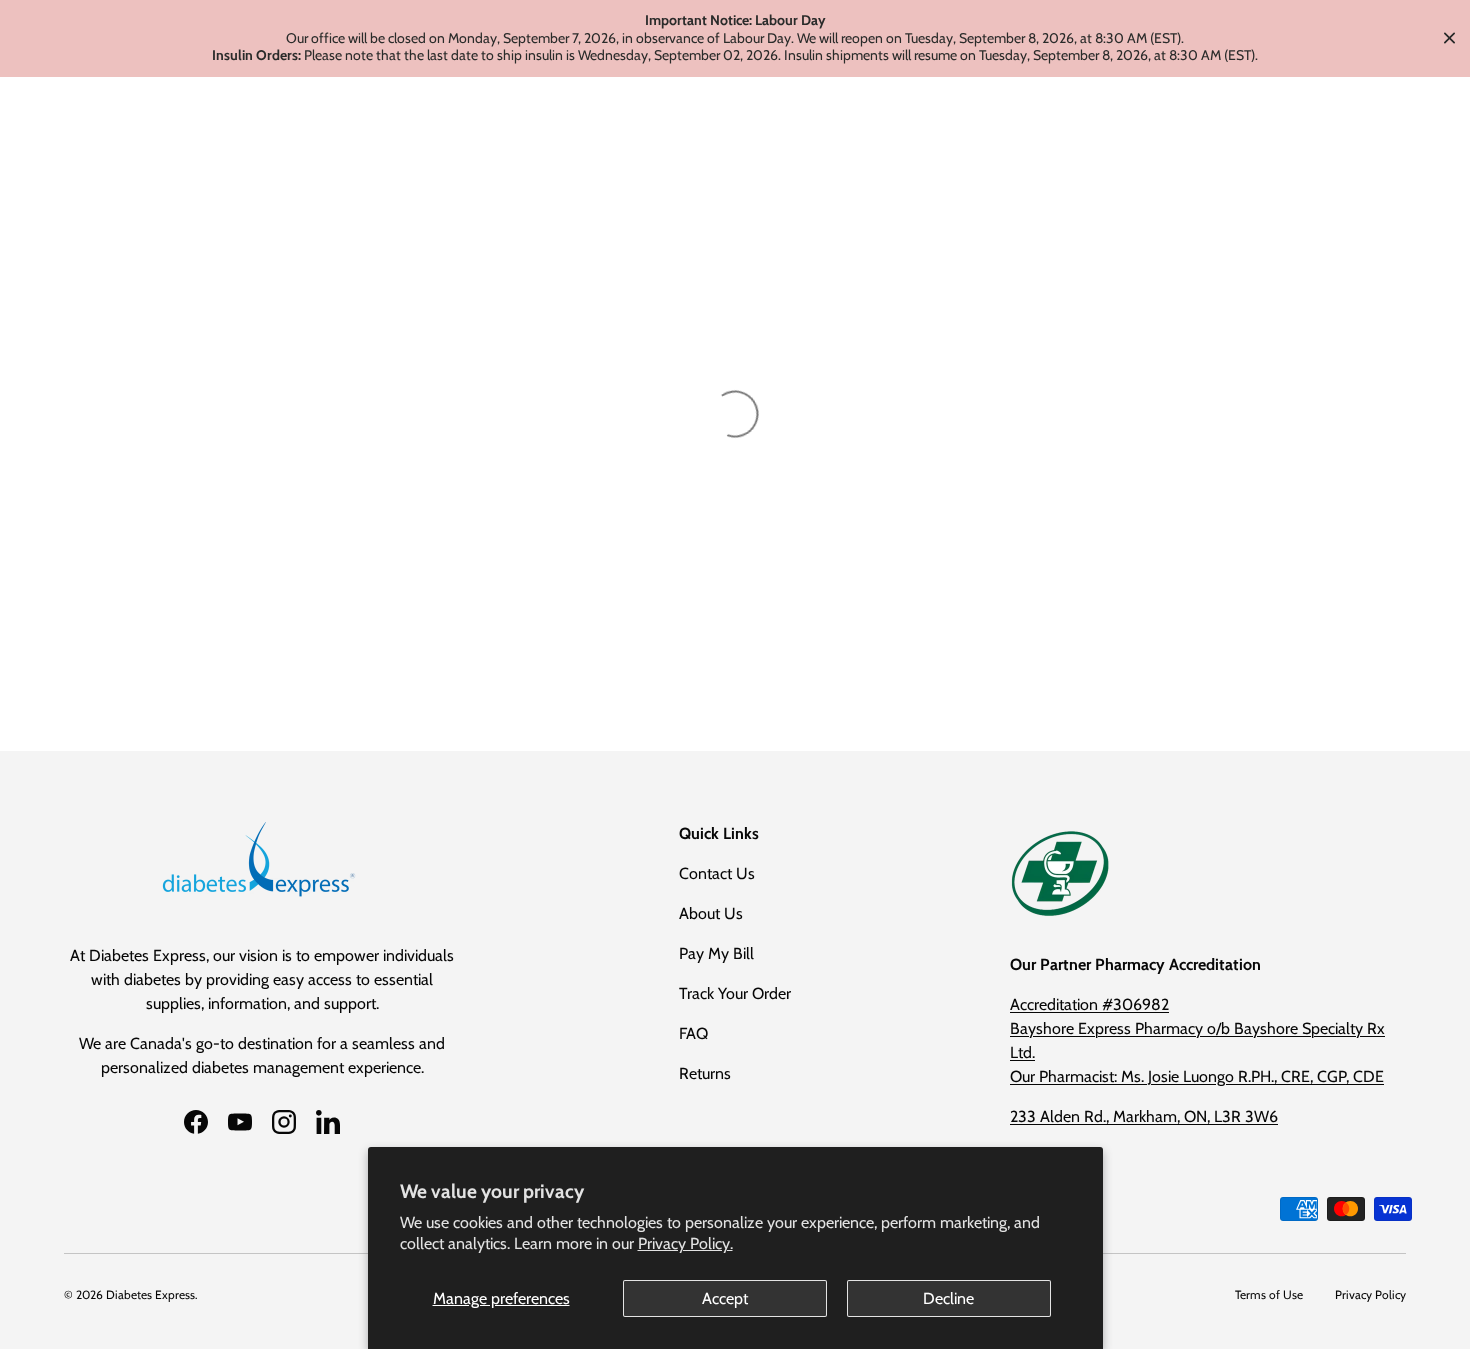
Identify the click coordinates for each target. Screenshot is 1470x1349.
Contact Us (717, 873)
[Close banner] (1449, 38)
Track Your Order (735, 993)
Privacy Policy (1370, 1294)
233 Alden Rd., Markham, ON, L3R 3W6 (1144, 1116)
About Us (711, 913)
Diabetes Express (150, 1294)
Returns (705, 1073)
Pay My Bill (716, 953)
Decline (948, 1298)
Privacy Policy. (685, 1243)
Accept (725, 1298)
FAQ (693, 1033)
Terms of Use (1269, 1294)
